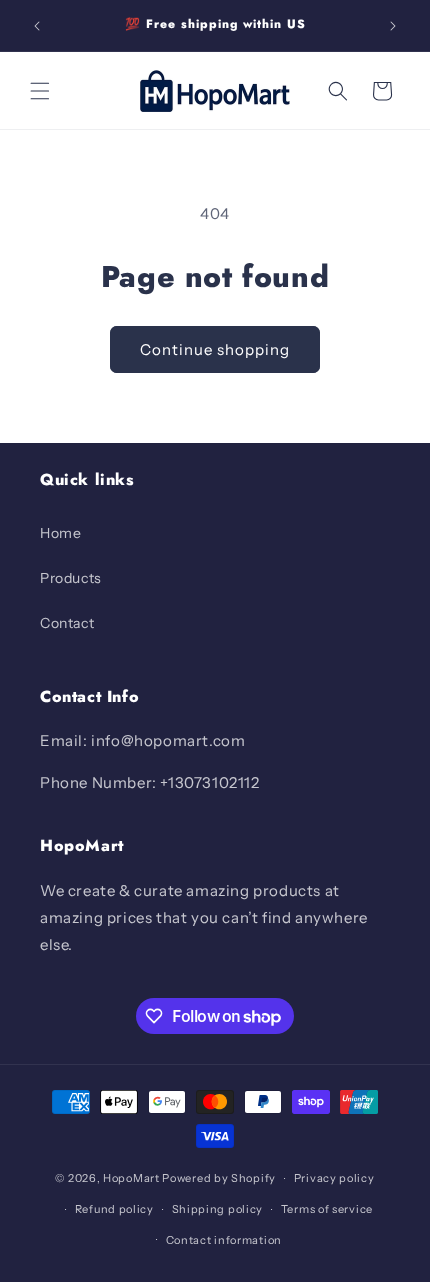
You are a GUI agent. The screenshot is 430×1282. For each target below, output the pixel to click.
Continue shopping (215, 349)
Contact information (224, 1240)
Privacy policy (334, 1178)
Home (60, 533)
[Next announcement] (393, 26)
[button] (40, 91)
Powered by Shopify (219, 1178)
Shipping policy (218, 1209)
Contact (67, 623)
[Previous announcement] (37, 26)
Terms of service (327, 1209)
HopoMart (131, 1178)
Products (71, 578)
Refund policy (114, 1209)
